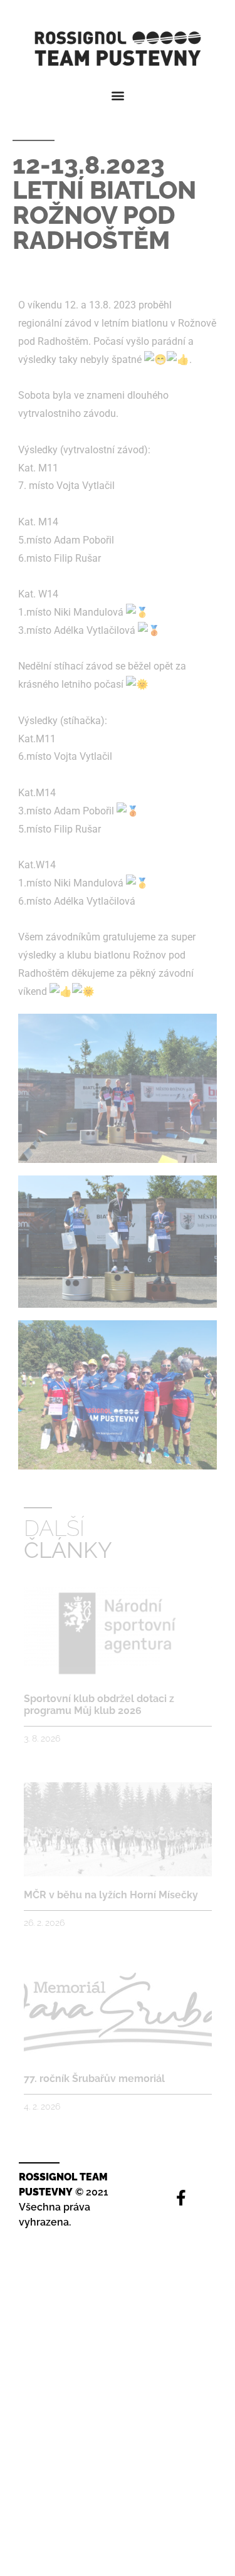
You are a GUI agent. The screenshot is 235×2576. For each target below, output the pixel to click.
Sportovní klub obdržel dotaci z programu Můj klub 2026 (99, 1705)
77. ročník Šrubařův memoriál (94, 2079)
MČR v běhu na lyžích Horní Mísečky (111, 1895)
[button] (118, 95)
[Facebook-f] (181, 2198)
